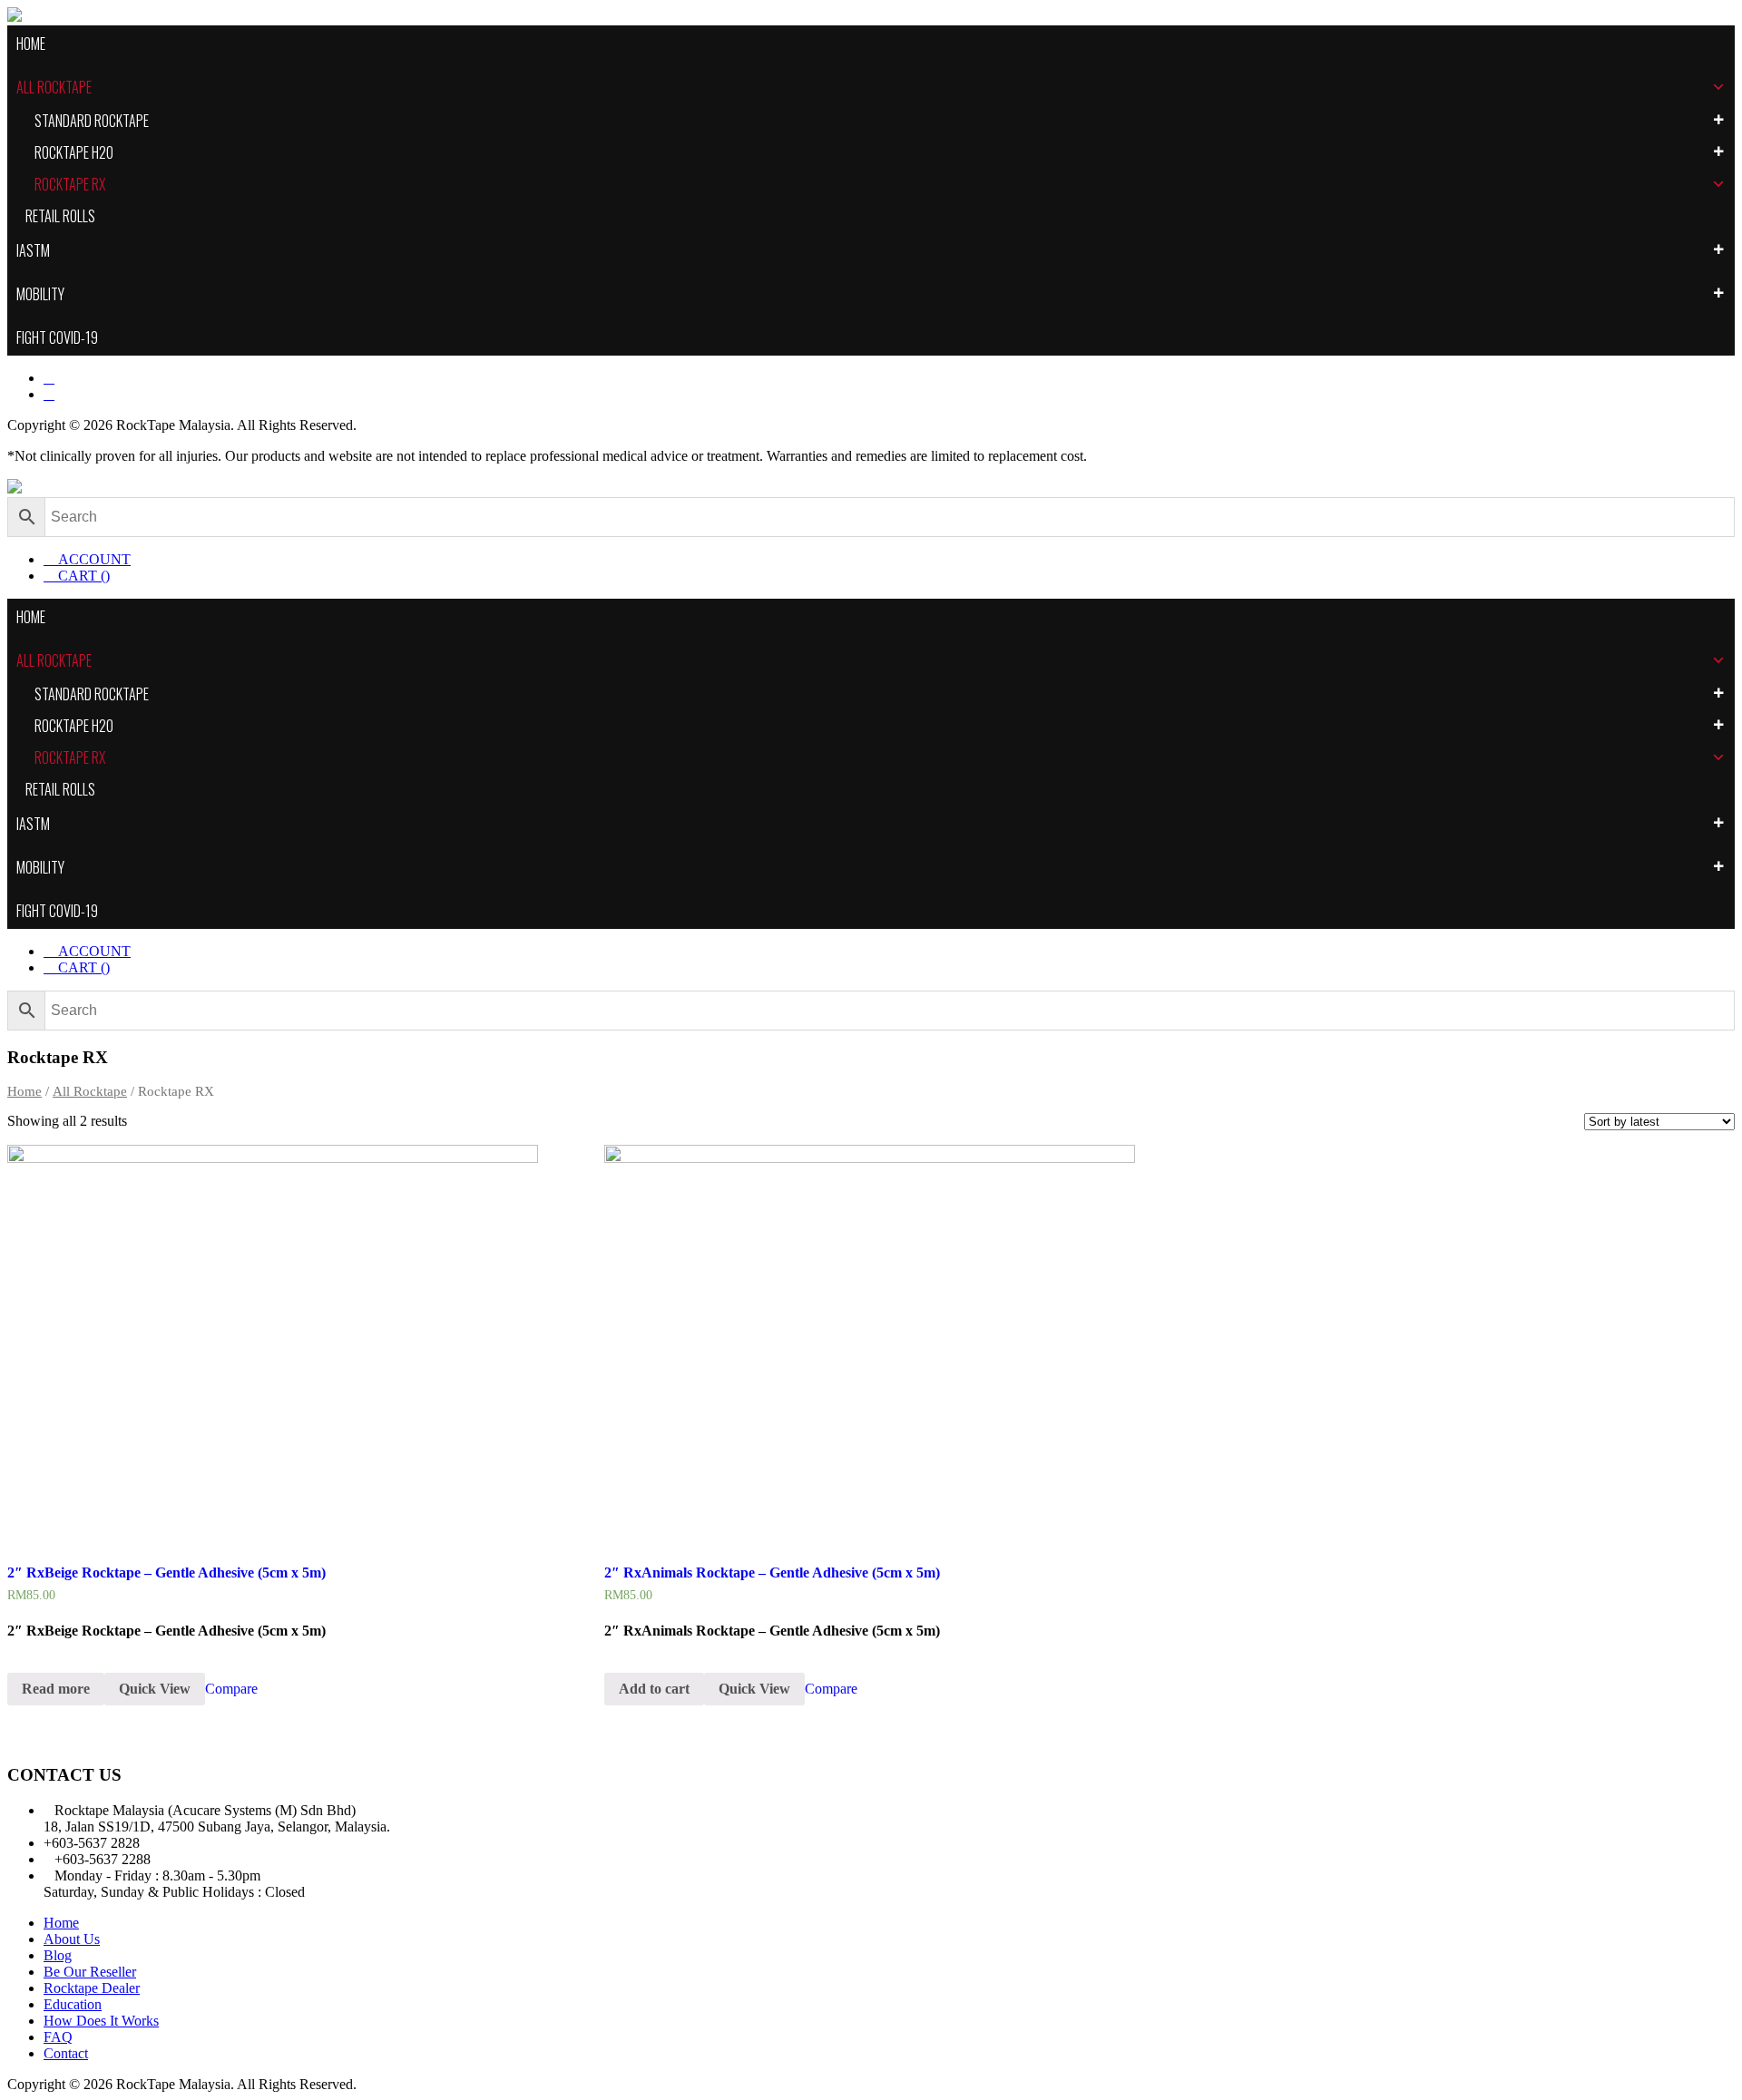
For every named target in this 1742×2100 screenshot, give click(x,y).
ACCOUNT (93, 559)
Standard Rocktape (92, 121)
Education (73, 2004)
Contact (66, 2053)
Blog (58, 1955)
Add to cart (654, 1689)
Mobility (40, 294)
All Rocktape (54, 87)
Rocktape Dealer (92, 1988)
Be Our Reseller (90, 1972)
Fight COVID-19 (57, 337)
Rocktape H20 (74, 152)
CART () (82, 576)
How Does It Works (101, 2021)
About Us (72, 1939)
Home (31, 44)
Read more (56, 1689)
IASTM (33, 250)
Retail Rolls (60, 216)
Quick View (155, 1689)
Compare (231, 1689)
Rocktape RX (70, 184)
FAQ (58, 2037)
